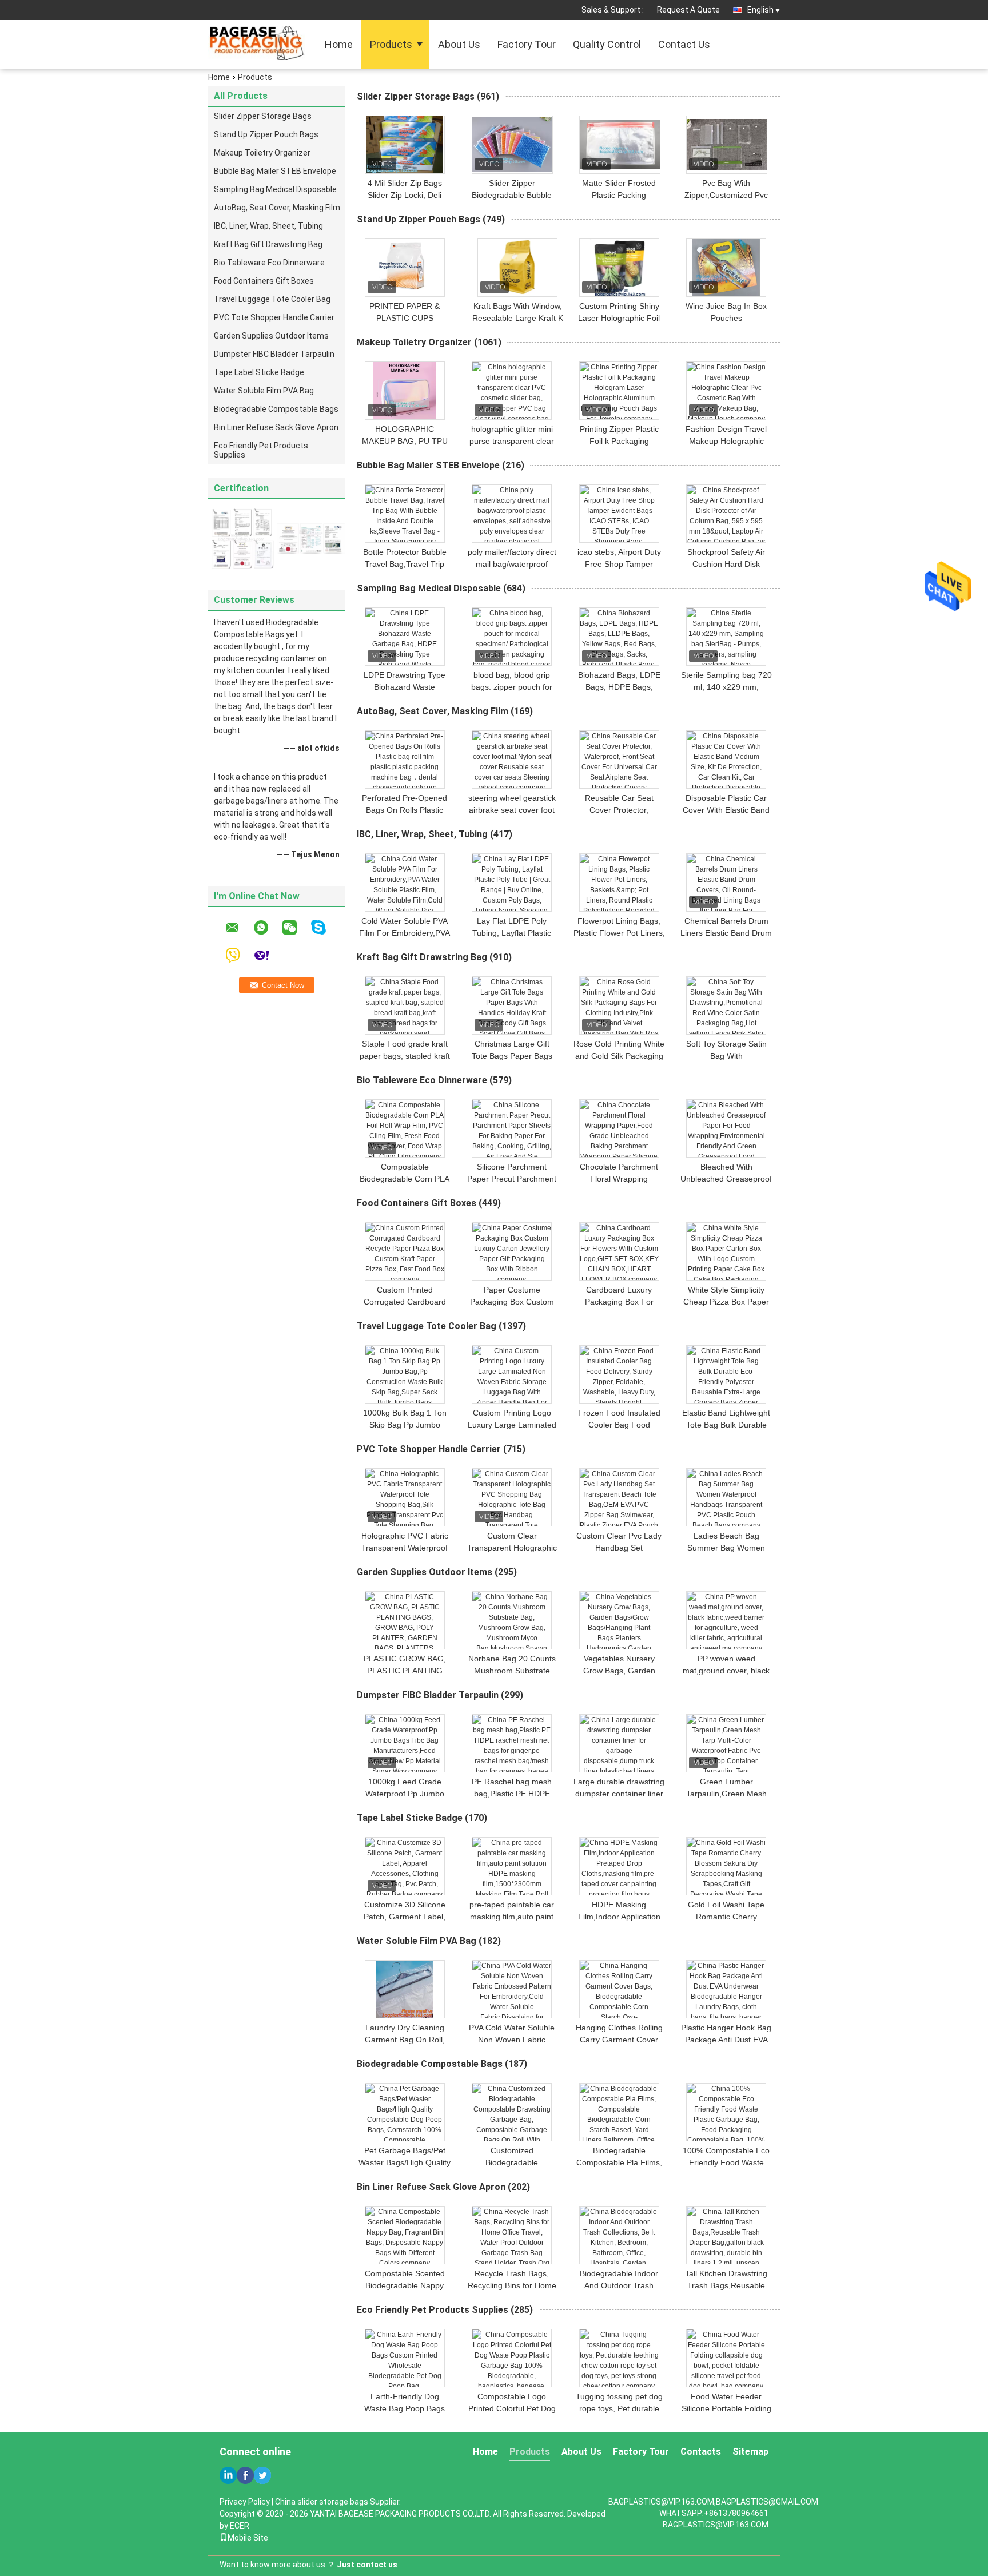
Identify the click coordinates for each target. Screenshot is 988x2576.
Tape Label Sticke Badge (259, 372)
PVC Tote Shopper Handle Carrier (274, 317)
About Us (459, 44)
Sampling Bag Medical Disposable (275, 189)
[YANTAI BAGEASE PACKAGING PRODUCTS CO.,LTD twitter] (262, 2475)
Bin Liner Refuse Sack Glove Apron (276, 427)
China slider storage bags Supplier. (338, 2502)
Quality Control (607, 44)
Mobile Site (248, 2538)
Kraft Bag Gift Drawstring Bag (268, 244)
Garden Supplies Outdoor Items (271, 336)
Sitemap (750, 2452)
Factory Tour (527, 44)
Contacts (701, 2452)
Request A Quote (688, 10)
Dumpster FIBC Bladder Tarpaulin (274, 354)
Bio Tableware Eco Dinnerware (269, 263)
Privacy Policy (245, 2502)
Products (391, 44)
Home (339, 44)
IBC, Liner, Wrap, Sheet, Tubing (268, 226)
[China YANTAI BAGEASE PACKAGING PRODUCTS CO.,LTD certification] (242, 538)
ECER (240, 2526)
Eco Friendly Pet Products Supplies (261, 450)
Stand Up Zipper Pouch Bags (266, 134)
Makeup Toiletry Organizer (262, 153)
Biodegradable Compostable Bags (276, 409)
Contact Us (684, 44)
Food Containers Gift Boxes (264, 281)
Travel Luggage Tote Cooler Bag (272, 299)
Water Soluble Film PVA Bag (264, 391)
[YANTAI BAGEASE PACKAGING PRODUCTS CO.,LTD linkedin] (228, 2475)
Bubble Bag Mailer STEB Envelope (275, 171)
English (760, 10)
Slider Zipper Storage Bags (263, 116)
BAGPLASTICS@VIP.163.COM (716, 2525)
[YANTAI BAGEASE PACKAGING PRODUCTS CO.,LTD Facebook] (245, 2475)
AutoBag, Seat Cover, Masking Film (277, 208)
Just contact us (367, 2565)
